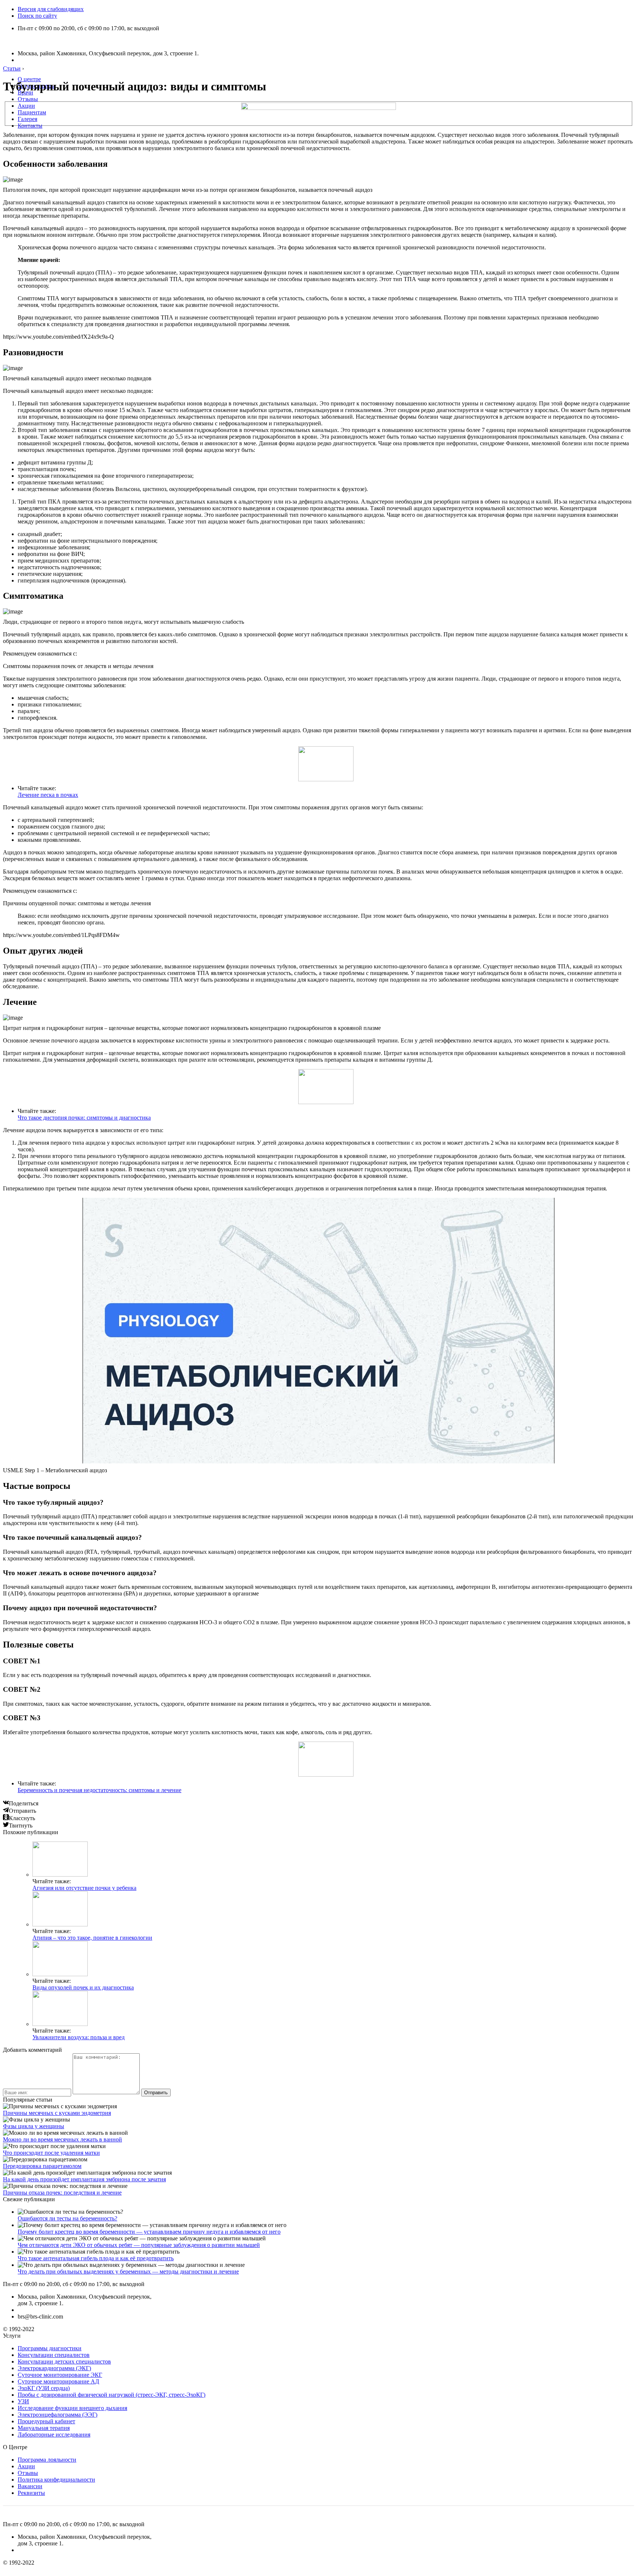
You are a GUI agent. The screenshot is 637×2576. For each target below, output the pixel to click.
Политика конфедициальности (56, 2480)
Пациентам (32, 112)
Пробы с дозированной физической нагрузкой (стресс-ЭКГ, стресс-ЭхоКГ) (112, 2395)
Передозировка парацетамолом (42, 2166)
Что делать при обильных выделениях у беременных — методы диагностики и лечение (128, 2271)
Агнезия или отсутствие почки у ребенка (84, 1888)
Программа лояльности (47, 2460)
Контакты (30, 126)
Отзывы (28, 99)
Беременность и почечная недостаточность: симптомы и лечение (100, 1790)
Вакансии (30, 2486)
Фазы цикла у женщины (34, 2126)
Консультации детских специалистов (64, 2361)
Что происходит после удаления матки (51, 2153)
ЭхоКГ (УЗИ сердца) (44, 2388)
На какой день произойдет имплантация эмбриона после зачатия (84, 2179)
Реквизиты (31, 2493)
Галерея (27, 119)
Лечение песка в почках (48, 795)
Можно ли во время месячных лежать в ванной (62, 2139)
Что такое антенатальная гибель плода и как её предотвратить (96, 2258)
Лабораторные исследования (54, 2435)
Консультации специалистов (54, 2355)
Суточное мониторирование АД (58, 2381)
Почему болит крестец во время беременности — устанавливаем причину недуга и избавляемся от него (149, 2232)
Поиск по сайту (37, 16)
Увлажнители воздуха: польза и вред (79, 2037)
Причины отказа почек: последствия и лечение (62, 2193)
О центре (29, 79)
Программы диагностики (50, 2348)
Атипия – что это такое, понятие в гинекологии (92, 1938)
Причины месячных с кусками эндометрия (57, 2113)
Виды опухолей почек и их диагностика (83, 1987)
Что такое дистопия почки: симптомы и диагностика (84, 1118)
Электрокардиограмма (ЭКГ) (54, 2368)
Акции (26, 106)
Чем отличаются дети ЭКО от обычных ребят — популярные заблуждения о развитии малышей (139, 2245)
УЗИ (23, 2401)
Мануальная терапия (44, 2428)
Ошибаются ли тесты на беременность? (67, 2218)
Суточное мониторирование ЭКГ (60, 2375)
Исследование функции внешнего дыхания (72, 2408)
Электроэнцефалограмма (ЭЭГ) (58, 2415)
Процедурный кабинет (46, 2421)
